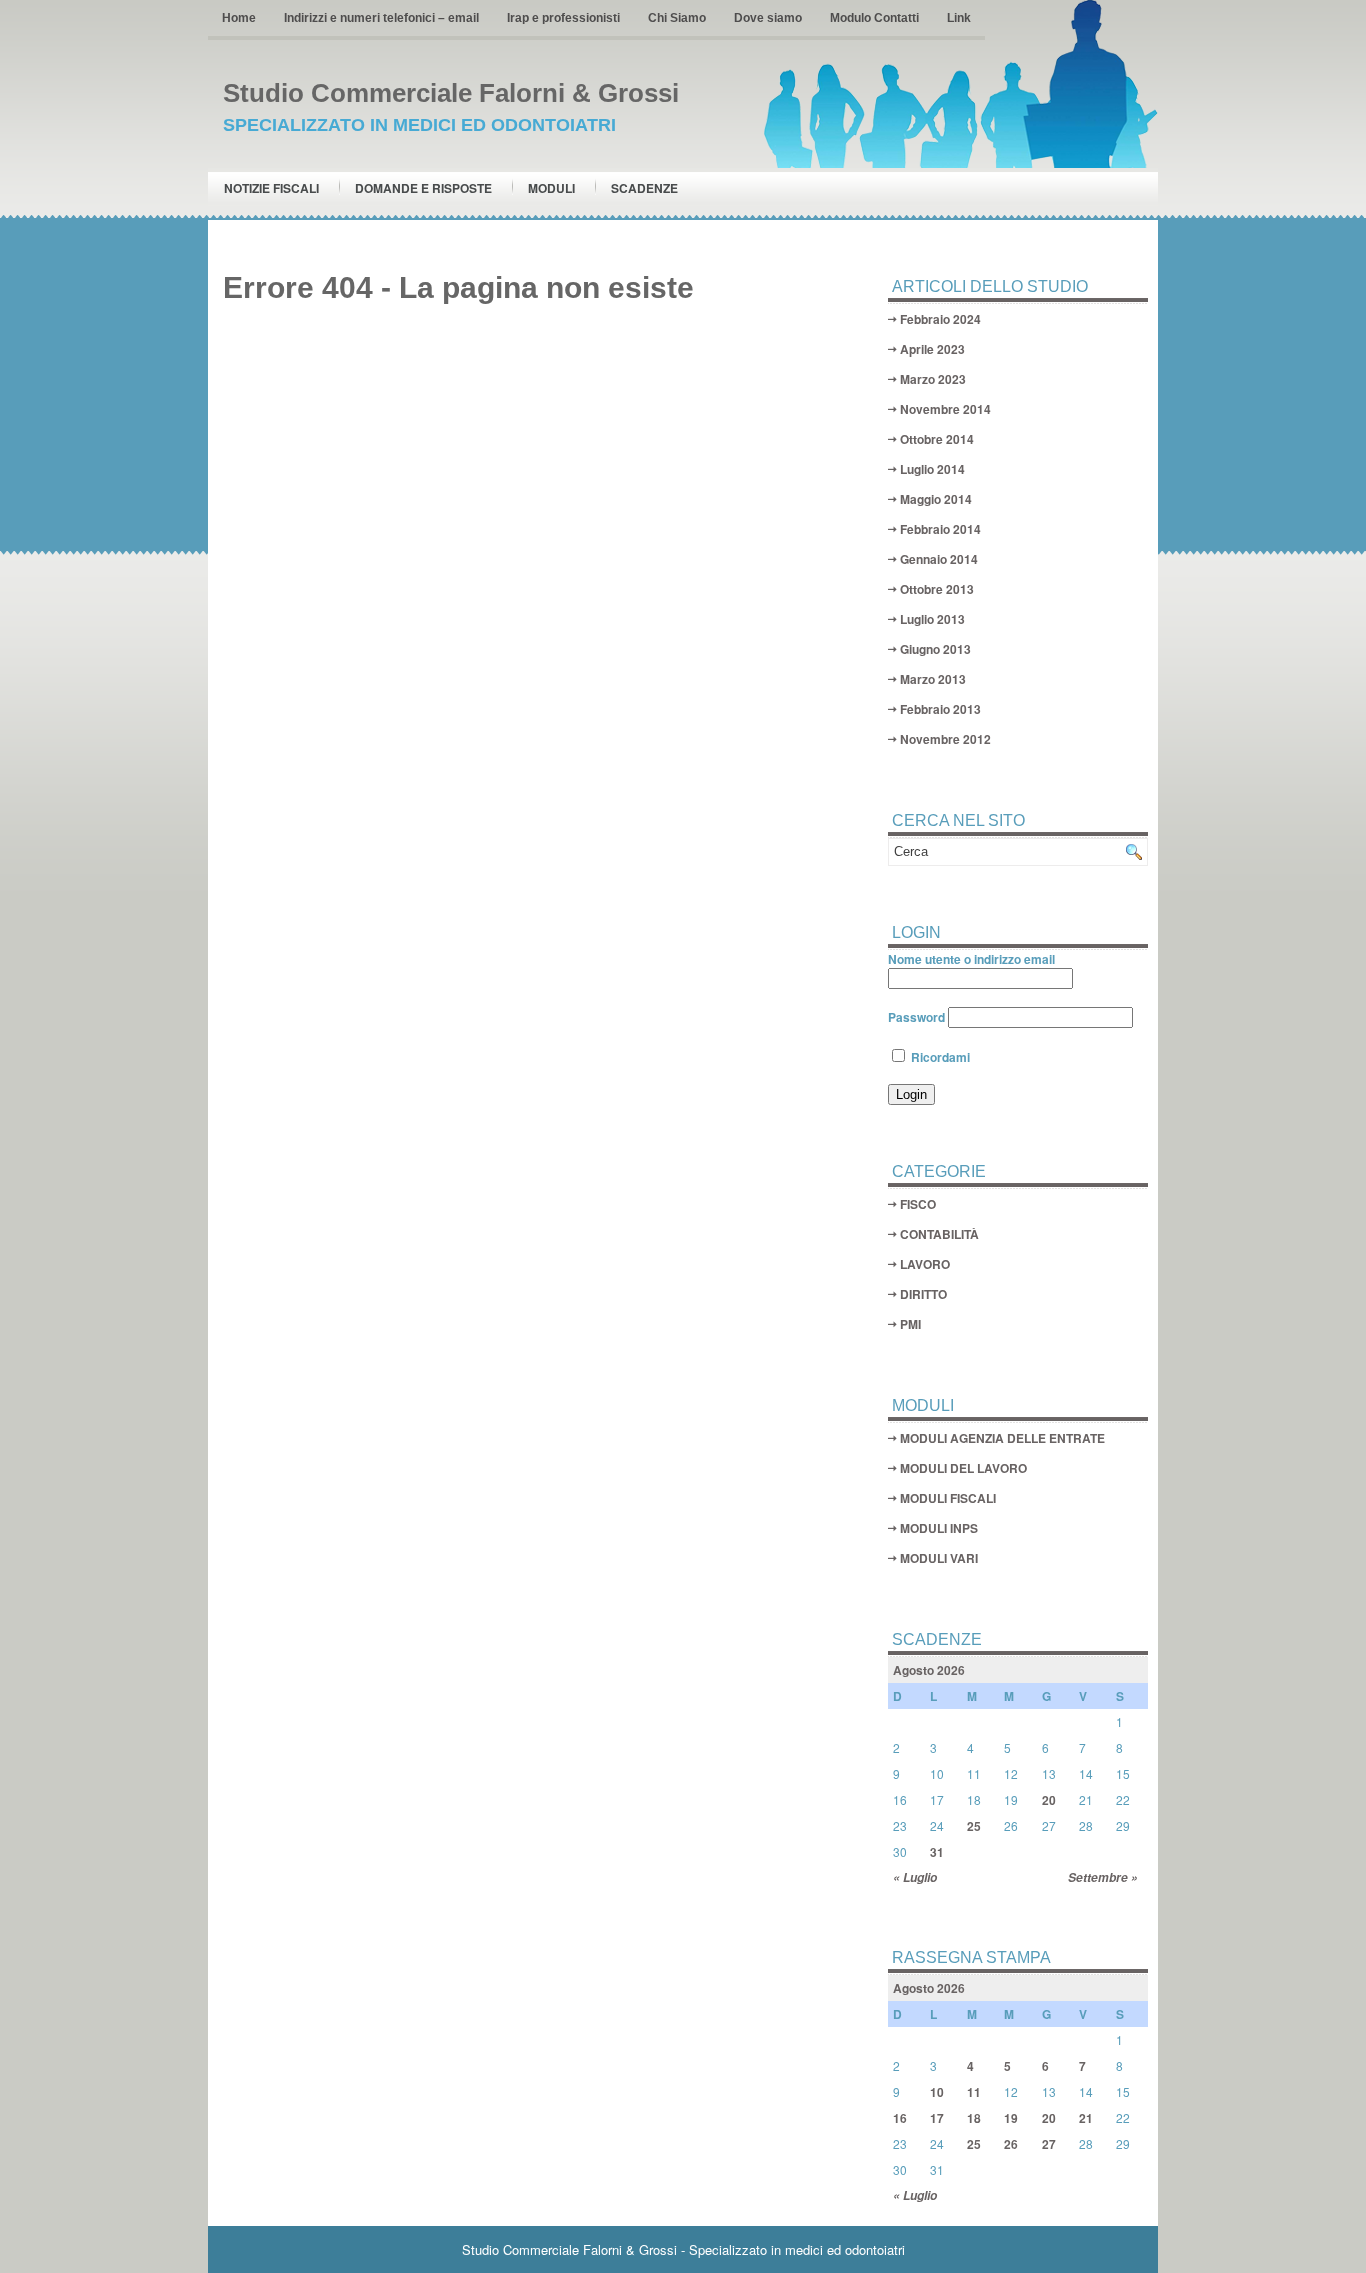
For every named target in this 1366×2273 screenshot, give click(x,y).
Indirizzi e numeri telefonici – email (381, 18)
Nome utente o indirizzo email (971, 959)
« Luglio (915, 1877)
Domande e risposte (423, 188)
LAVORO (925, 1264)
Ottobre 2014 (937, 439)
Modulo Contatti (874, 18)
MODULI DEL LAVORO (963, 1468)
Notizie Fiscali (271, 188)
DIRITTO (923, 1294)
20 (1049, 1800)
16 (900, 2118)
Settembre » (1103, 1877)
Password (916, 1017)
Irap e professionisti (563, 18)
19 (1011, 2118)
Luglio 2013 (932, 619)
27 (1049, 2144)
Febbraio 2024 (940, 319)
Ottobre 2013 (937, 589)
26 (1011, 2144)
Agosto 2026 (929, 1670)
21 (1086, 2118)
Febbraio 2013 (940, 709)
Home (239, 18)
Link (959, 18)
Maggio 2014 (936, 499)
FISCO (918, 1204)
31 (937, 1852)
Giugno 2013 (935, 649)
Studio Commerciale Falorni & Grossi (451, 93)
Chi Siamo (677, 18)
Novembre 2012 (945, 739)
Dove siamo (768, 18)
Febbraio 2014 (940, 529)
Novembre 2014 (945, 409)
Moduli (551, 188)
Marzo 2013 (933, 679)
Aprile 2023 (932, 349)
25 (974, 1826)
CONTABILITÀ (939, 1234)
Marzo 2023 (933, 379)
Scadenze (644, 188)
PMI (910, 1324)
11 (974, 2092)
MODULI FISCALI (948, 1498)
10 (937, 2092)
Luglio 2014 (932, 469)
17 (937, 2118)
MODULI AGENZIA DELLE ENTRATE (1002, 1438)
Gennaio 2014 (939, 559)
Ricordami (939, 1057)
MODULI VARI (939, 1558)
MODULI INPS (939, 1528)
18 (974, 2118)
